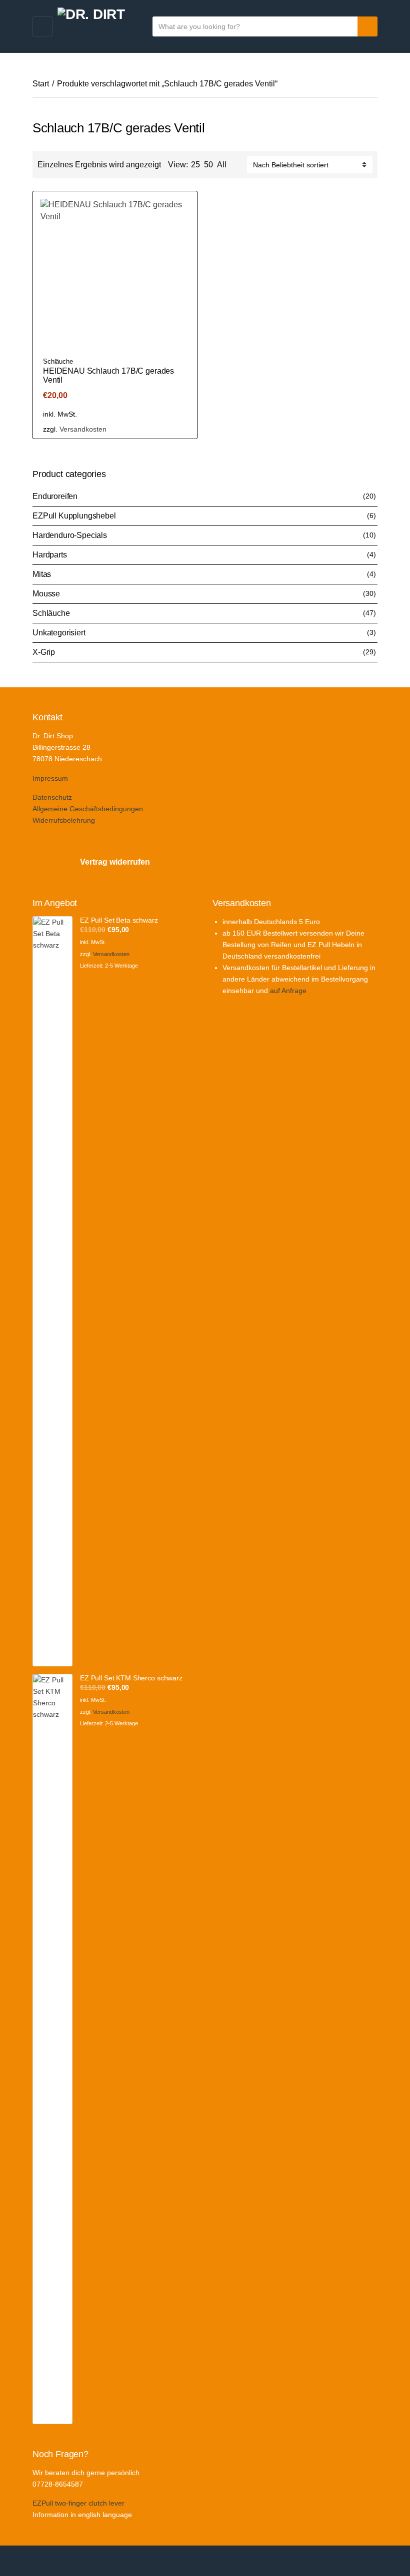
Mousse (46, 594)
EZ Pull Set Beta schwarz (119, 920)
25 (195, 165)
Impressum (50, 778)
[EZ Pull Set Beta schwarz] (52, 1291)
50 (208, 165)
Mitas (42, 574)
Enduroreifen (55, 496)
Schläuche (58, 361)
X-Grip (44, 652)
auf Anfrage (288, 991)
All (222, 165)
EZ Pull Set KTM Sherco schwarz (131, 1678)
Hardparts (50, 555)
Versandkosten (83, 429)
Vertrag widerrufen (115, 862)
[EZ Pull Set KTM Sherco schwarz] (52, 2049)
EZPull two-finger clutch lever (78, 2503)
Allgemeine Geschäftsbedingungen (88, 809)
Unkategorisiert (59, 633)
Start (41, 84)
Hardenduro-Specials (70, 535)
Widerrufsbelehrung (64, 820)
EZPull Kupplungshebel (74, 516)
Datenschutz (52, 797)
